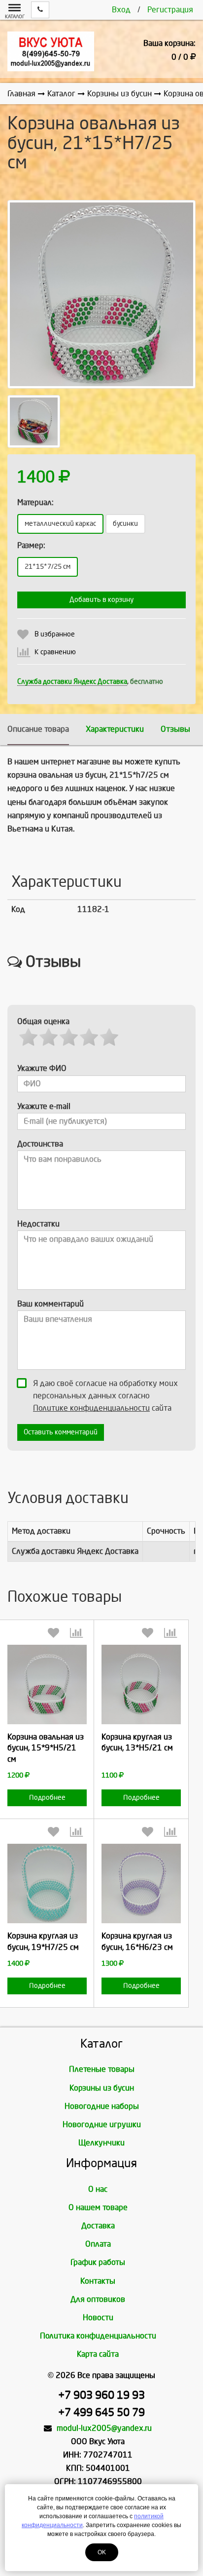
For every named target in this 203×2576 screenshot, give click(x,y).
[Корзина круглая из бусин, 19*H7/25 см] (47, 1883)
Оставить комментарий (61, 1432)
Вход (121, 10)
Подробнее (47, 1798)
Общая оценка (43, 1021)
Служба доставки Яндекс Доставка (72, 682)
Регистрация (170, 10)
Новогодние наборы (102, 2106)
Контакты (98, 2281)
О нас (98, 2189)
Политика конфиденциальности (98, 2336)
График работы (98, 2262)
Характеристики (115, 729)
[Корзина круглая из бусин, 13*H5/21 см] (141, 1684)
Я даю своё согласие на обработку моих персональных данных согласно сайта (105, 1396)
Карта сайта (98, 2354)
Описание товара (38, 729)
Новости (98, 2318)
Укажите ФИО (42, 1068)
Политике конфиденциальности (91, 1408)
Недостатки (38, 1224)
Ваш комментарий (51, 1304)
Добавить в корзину (101, 600)
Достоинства (40, 1144)
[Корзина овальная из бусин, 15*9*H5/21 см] (47, 1684)
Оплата (98, 2244)
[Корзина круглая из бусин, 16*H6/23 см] (141, 1883)
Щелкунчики (101, 2143)
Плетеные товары (102, 2069)
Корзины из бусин (102, 2088)
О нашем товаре (98, 2207)
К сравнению (55, 652)
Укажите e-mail (44, 1106)
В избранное (55, 634)
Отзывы (175, 729)
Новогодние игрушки (102, 2124)
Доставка (98, 2226)
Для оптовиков (98, 2299)
